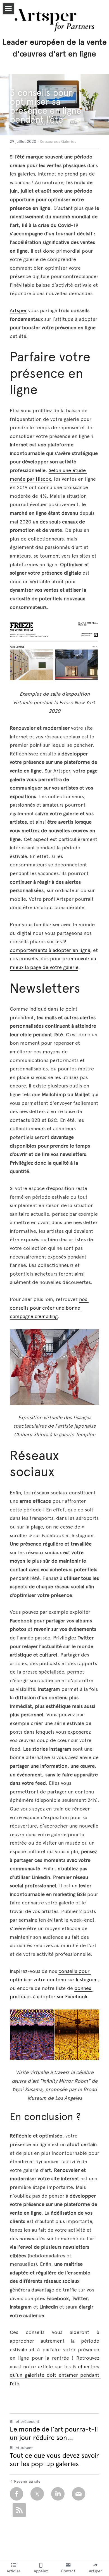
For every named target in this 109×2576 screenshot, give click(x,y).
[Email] (79, 2494)
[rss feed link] (19, 2510)
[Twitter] (37, 2494)
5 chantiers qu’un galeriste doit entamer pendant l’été (55, 2375)
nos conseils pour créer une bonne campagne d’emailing (49, 1308)
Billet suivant (21, 2448)
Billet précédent (24, 2422)
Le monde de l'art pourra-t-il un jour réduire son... (54, 2433)
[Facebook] (16, 2494)
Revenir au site (27, 2481)
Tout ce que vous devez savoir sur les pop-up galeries (54, 2460)
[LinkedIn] (58, 2494)
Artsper (18, 311)
